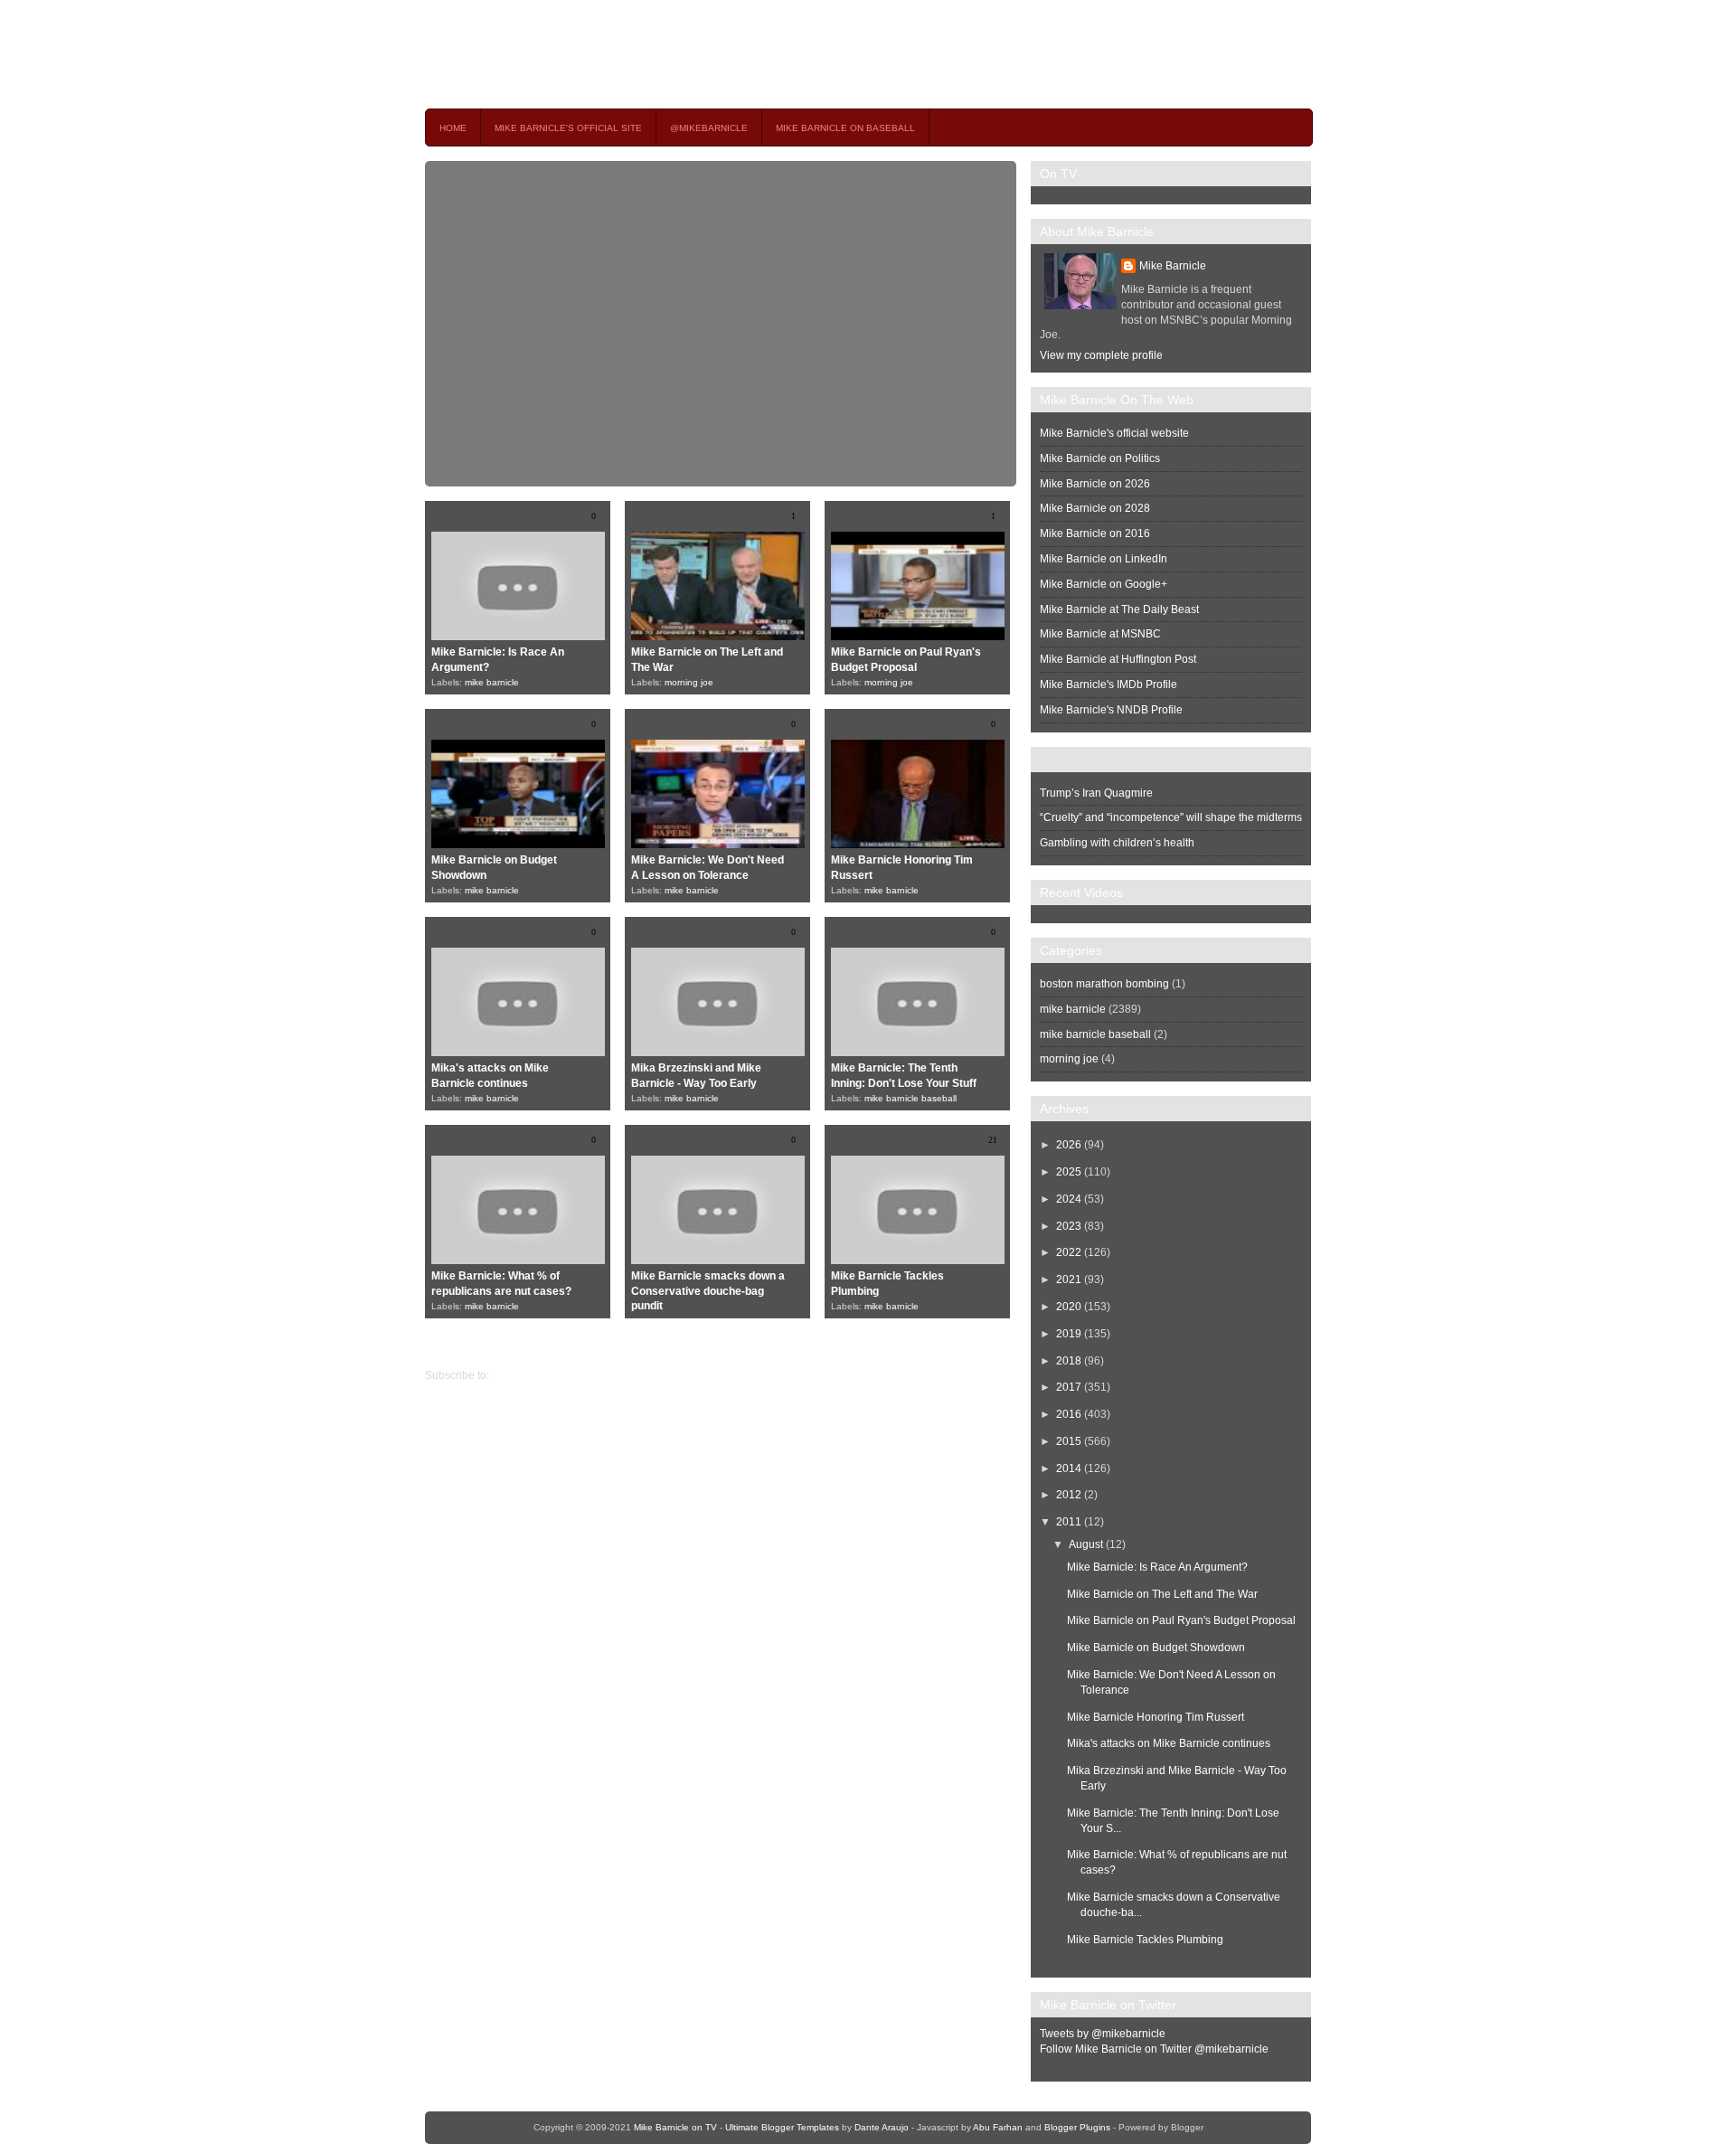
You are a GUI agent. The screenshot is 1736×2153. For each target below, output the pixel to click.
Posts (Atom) (523, 1375)
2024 (1069, 1199)
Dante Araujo (882, 2127)
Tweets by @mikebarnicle (1103, 2034)
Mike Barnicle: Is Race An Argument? (1157, 1567)
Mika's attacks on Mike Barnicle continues (1169, 1743)
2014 (1069, 1468)
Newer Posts (1000, 1345)
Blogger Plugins (1077, 2127)
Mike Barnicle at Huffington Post (1118, 659)
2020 (1069, 1307)
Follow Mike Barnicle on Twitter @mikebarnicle (1154, 2049)
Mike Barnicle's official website (1114, 433)
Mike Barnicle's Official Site (568, 128)
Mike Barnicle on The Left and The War (1162, 1594)
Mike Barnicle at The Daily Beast (1119, 609)
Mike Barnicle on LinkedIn (1104, 559)
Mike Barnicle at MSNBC (1100, 634)
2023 (1069, 1226)
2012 (1069, 1495)
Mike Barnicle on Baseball (845, 128)
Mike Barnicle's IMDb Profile (1109, 685)
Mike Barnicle (1173, 266)
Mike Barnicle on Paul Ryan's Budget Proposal (1181, 1620)
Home (453, 128)
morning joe (689, 682)
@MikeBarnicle (709, 128)
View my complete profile (1101, 355)
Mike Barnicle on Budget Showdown (1156, 1648)
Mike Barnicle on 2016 (1095, 534)
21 (993, 1140)
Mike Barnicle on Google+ (1104, 584)
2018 (1069, 1361)
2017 (1069, 1387)
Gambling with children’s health (1117, 843)
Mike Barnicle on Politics (1100, 458)
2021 (1069, 1280)
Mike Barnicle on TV (585, 54)
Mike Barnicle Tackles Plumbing (1145, 1940)
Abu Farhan (998, 2127)
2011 (1069, 1522)
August (1086, 1544)
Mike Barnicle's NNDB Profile (1111, 710)
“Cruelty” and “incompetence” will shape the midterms (1171, 817)
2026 (1069, 1145)
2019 (1069, 1334)
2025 (1069, 1172)
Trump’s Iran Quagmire (1096, 793)
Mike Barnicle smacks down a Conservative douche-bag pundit (708, 1291)
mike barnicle (492, 682)
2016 (1069, 1414)
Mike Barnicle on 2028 (1095, 508)
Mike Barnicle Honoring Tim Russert (1156, 1717)
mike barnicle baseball (910, 1098)
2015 (1069, 1441)
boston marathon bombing (1104, 984)
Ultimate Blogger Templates (782, 2127)
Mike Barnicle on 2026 (1095, 484)
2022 (1069, 1252)
